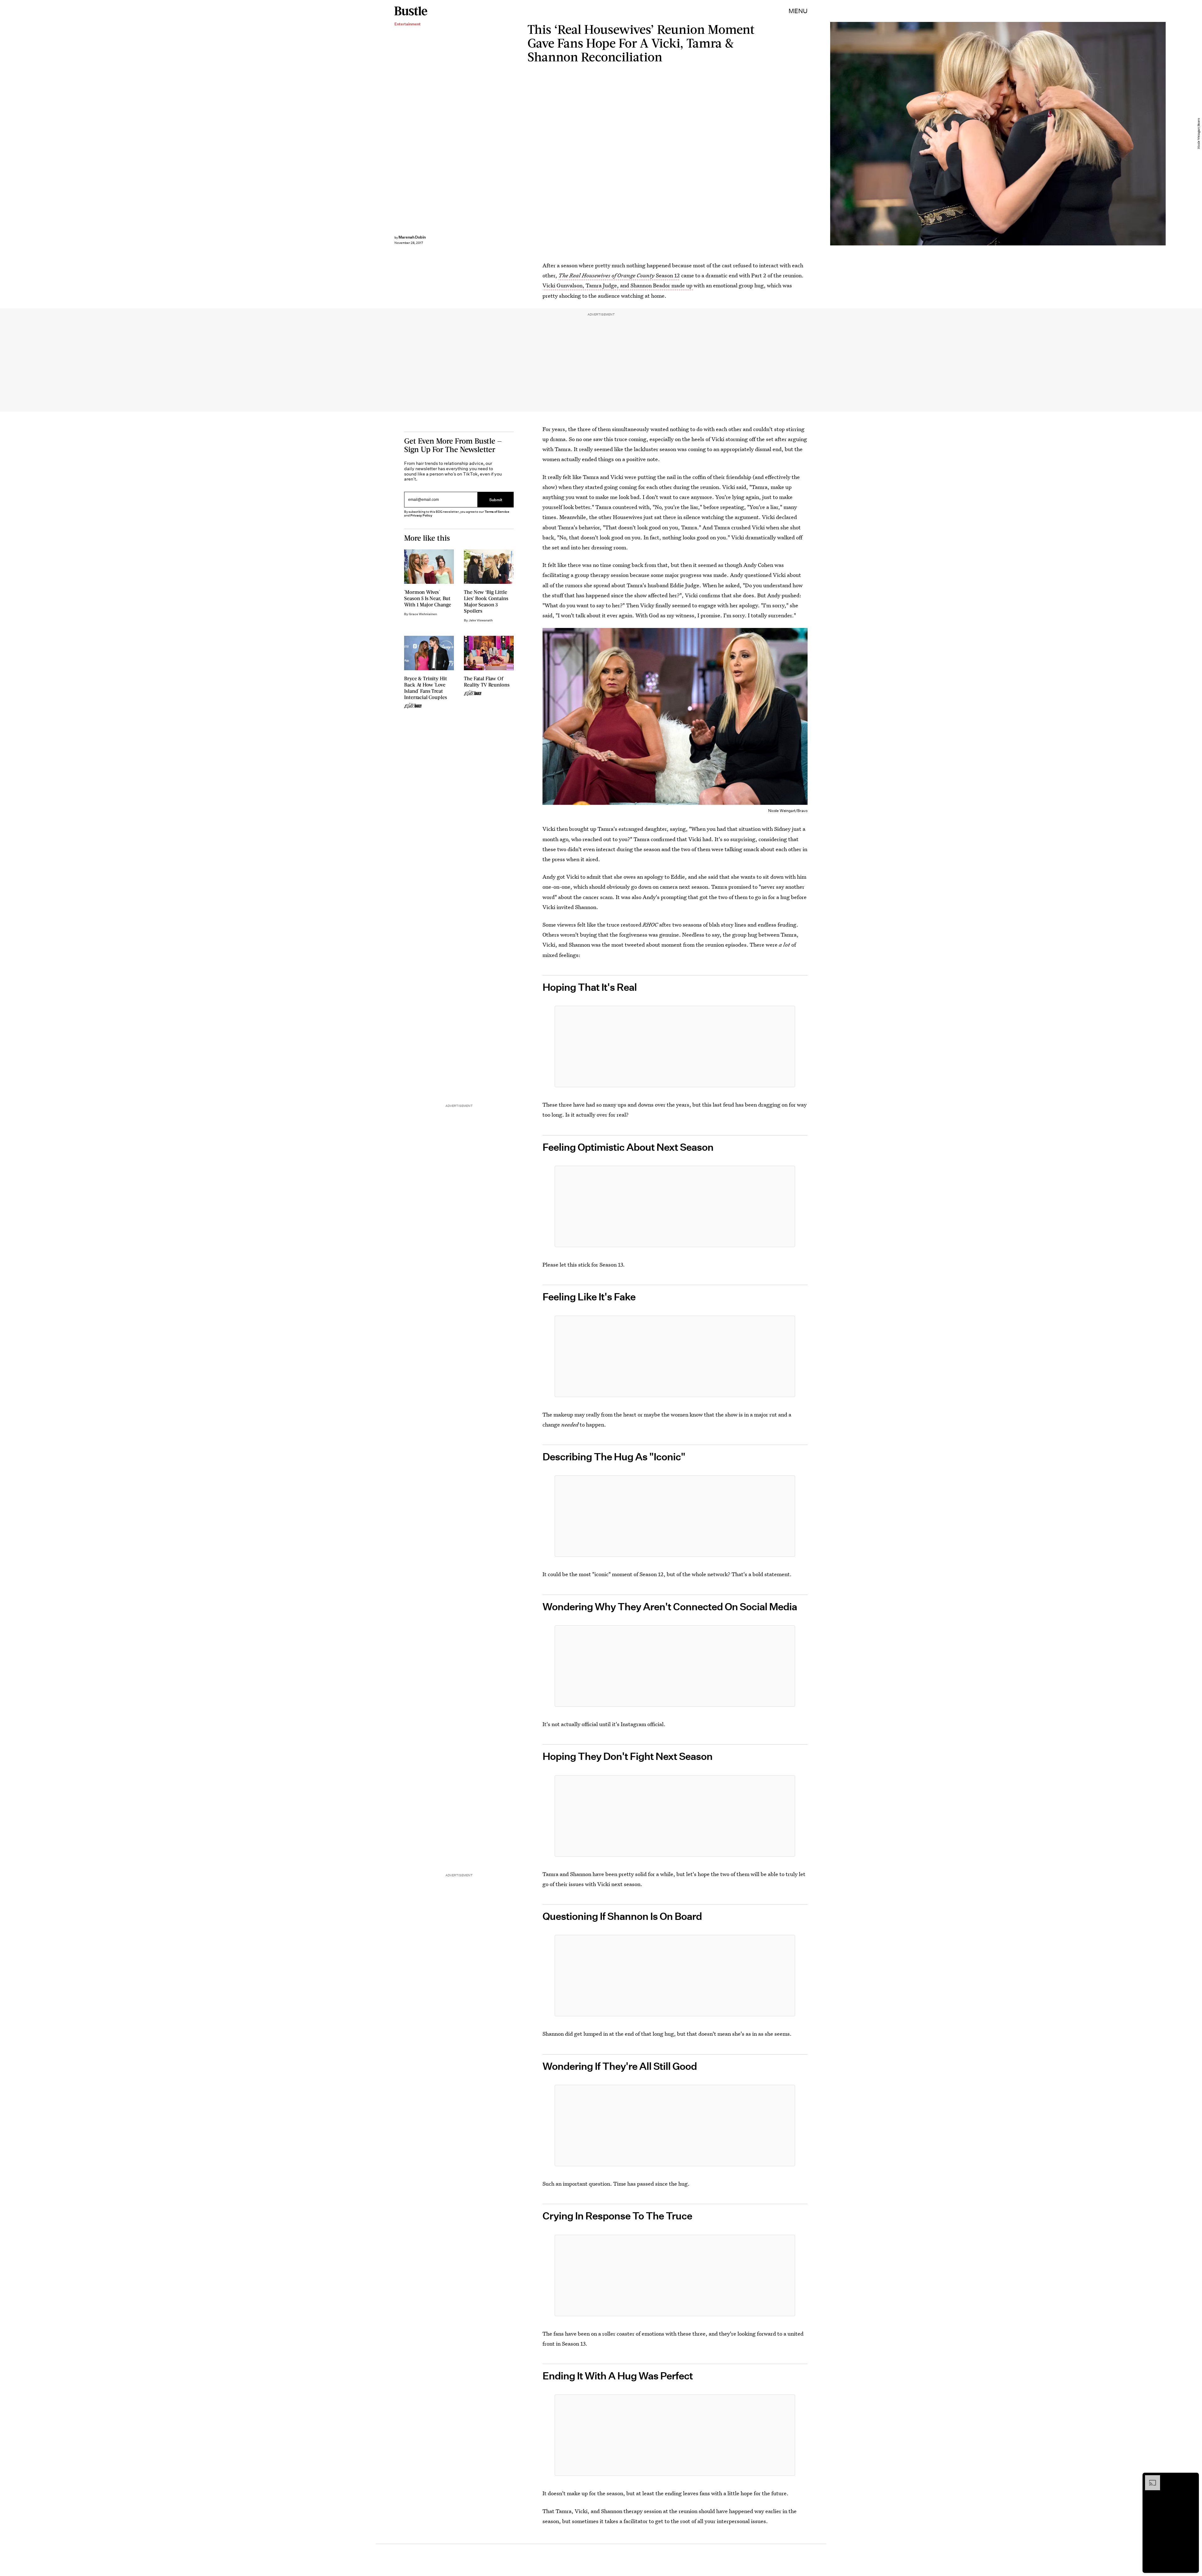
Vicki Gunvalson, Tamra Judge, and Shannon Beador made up (618, 285)
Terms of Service (497, 512)
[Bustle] (411, 11)
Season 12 (619, 275)
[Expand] (1149, 2478)
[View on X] (675, 1046)
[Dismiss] (1192, 2478)
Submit (496, 499)
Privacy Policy (421, 515)
